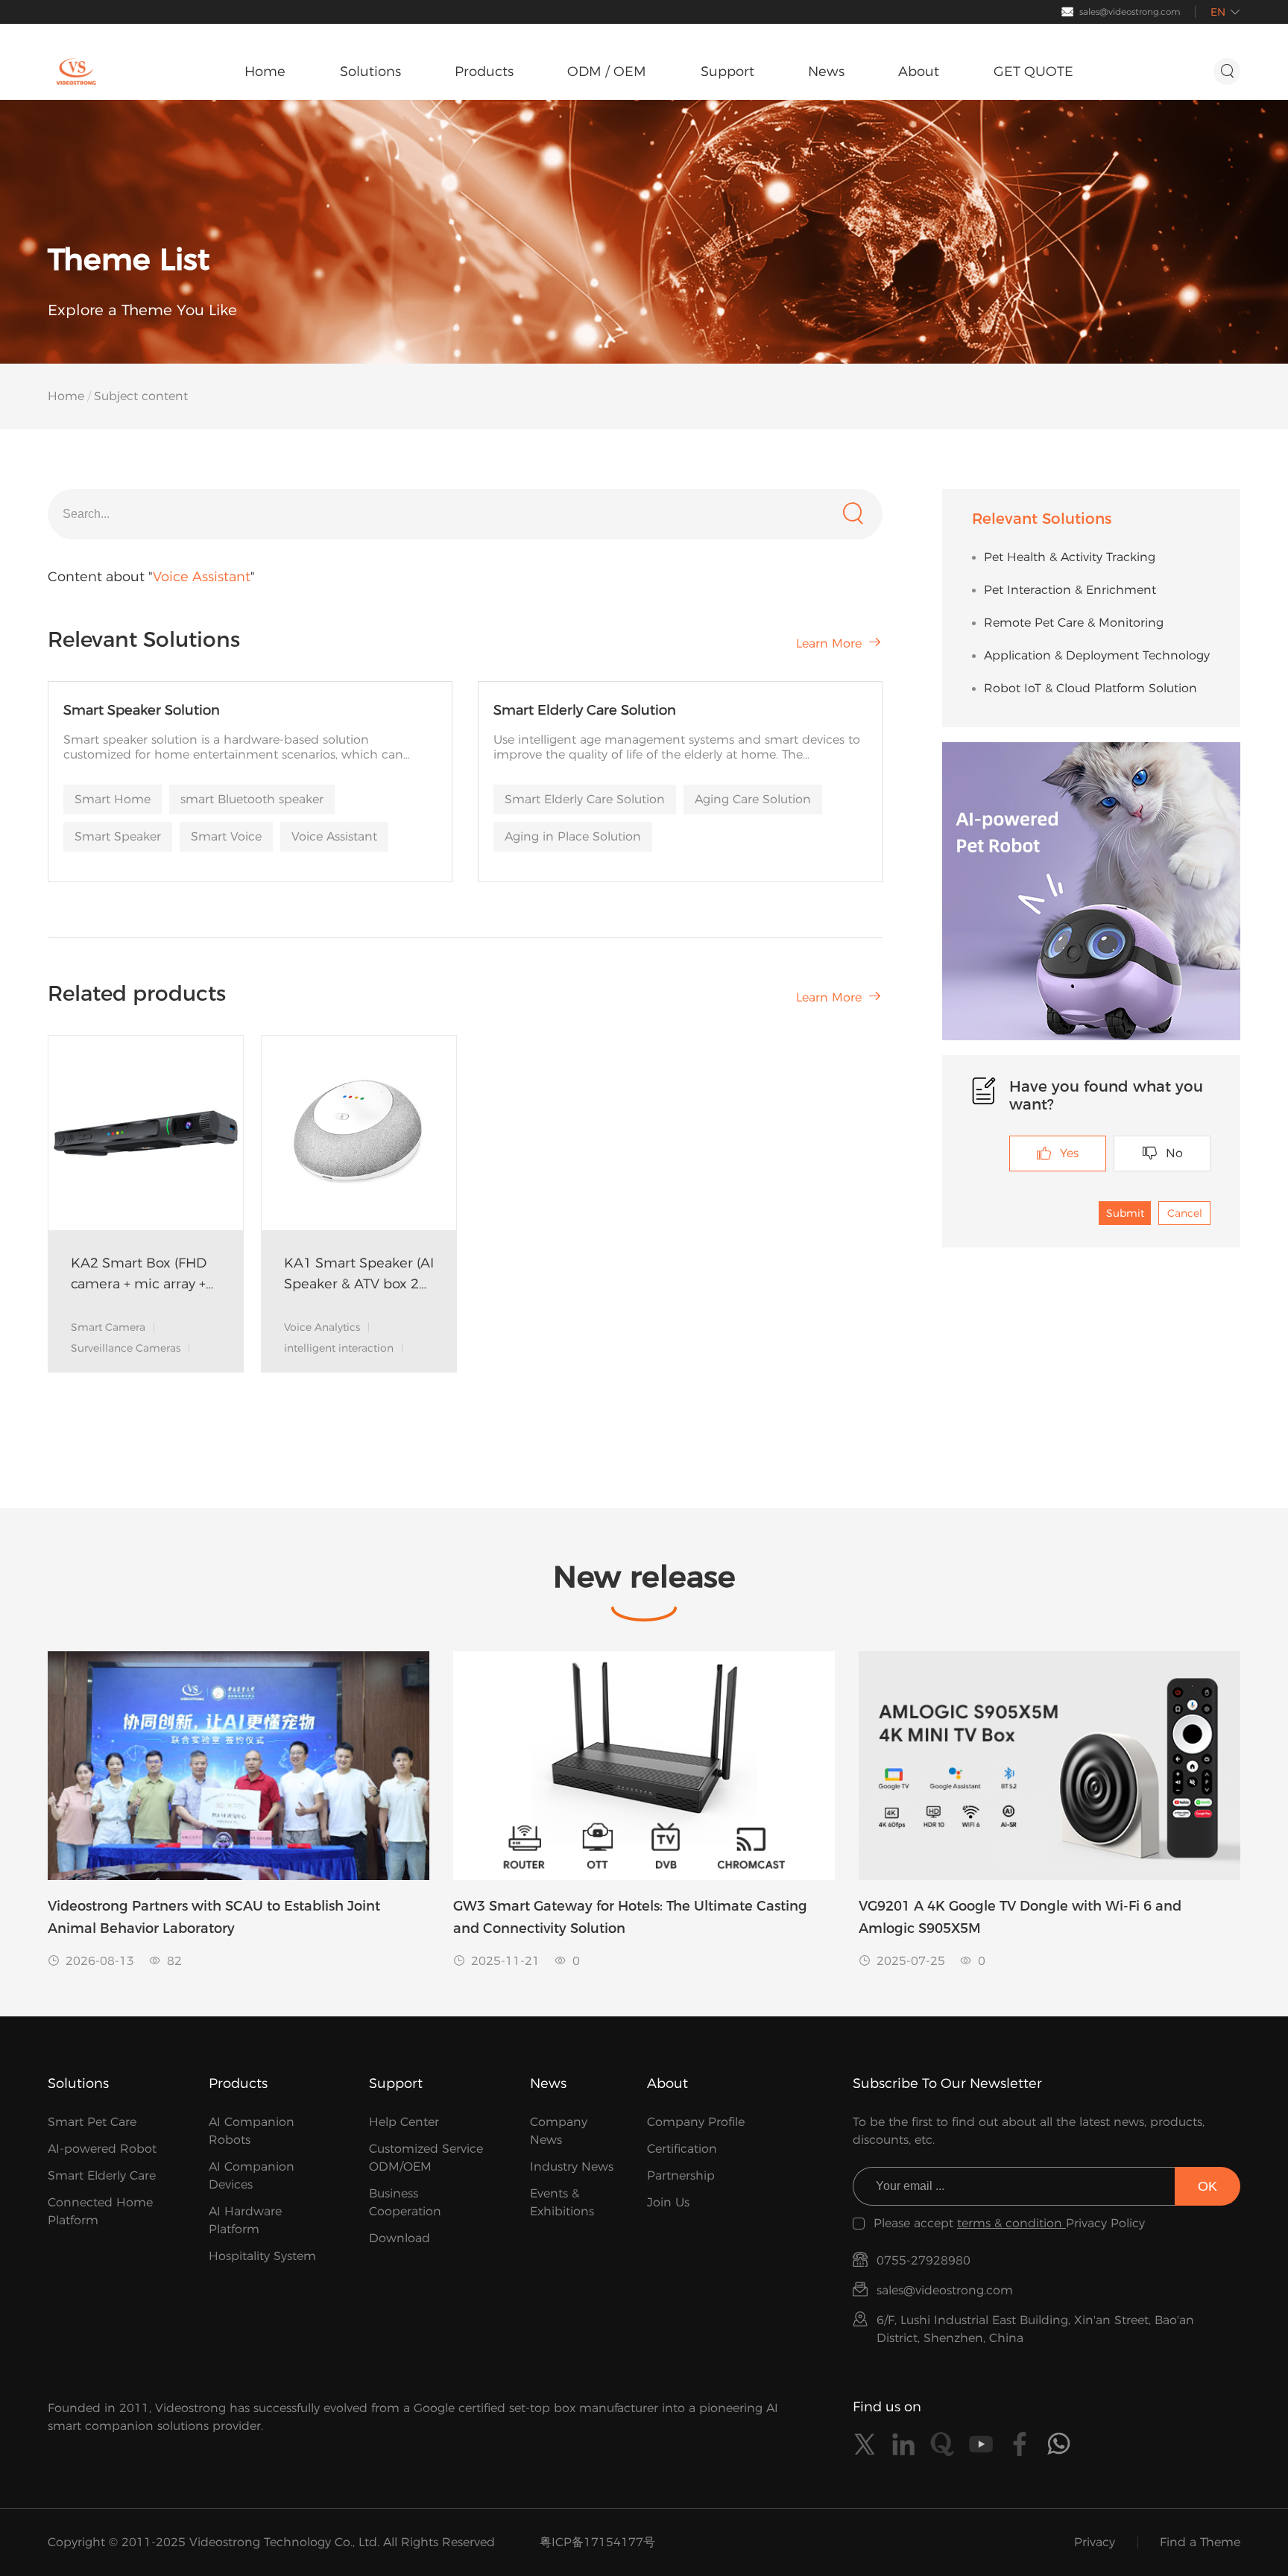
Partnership (681, 2175)
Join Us (668, 2202)
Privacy (1095, 2542)
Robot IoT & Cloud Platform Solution (1090, 688)
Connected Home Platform (100, 2211)
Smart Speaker (118, 836)
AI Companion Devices (252, 2175)
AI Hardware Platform (245, 2220)
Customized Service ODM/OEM (426, 2158)
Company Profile (696, 2122)
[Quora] (942, 2444)
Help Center (404, 2122)
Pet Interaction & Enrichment (1070, 590)
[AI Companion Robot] (1091, 891)
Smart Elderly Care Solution (585, 799)
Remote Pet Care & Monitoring (1074, 623)
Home (66, 396)
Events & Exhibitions (562, 2202)
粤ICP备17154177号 (597, 2542)
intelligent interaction (339, 1348)
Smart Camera (108, 1327)
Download (400, 2238)
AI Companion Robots (252, 2131)
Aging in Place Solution (573, 836)
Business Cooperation (405, 2202)
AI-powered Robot (102, 2149)
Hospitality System (262, 2256)
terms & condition (1011, 2223)
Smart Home (113, 799)
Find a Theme (1200, 2542)
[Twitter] (865, 2444)
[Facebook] (1020, 2444)
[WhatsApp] (1058, 2444)
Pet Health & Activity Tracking (1070, 557)
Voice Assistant (334, 836)
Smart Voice (226, 836)
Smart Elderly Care (102, 2175)
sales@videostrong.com (1130, 12)
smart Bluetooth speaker (252, 799)
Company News (559, 2131)
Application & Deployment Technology (1097, 655)
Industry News (572, 2167)
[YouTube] (981, 2444)
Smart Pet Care (92, 2122)
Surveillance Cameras (126, 1348)
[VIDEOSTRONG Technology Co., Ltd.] (76, 72)
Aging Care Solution (753, 799)
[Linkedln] (903, 2444)
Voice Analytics (322, 1327)
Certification (682, 2149)
